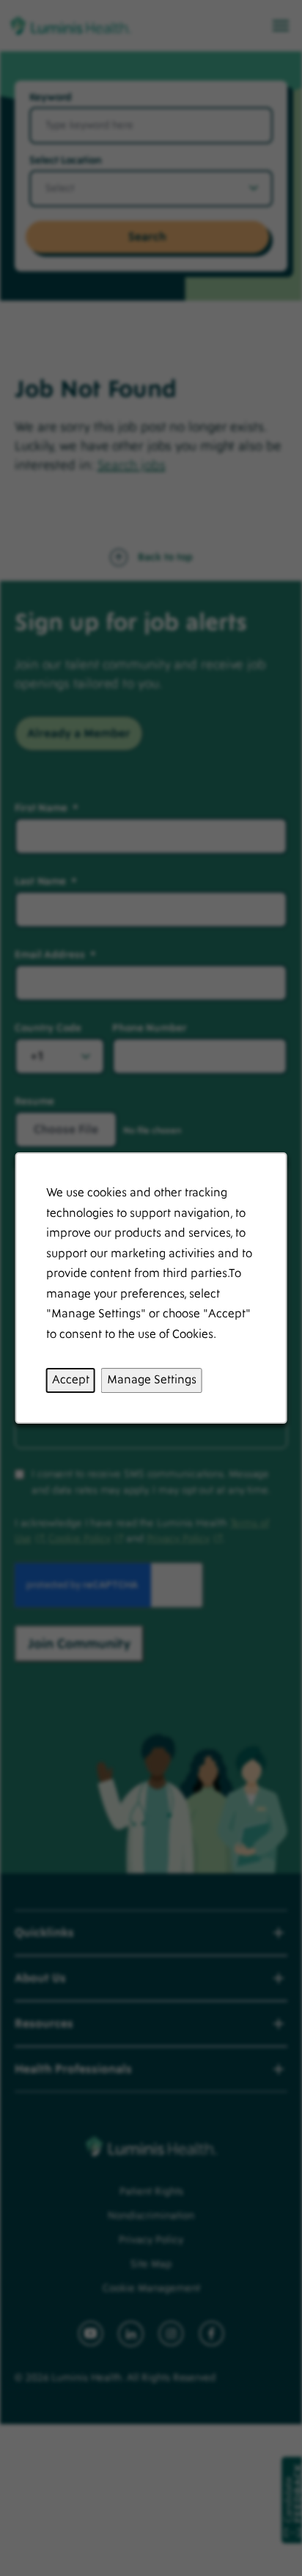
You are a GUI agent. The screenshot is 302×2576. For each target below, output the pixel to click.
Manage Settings (152, 1380)
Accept (71, 1380)
